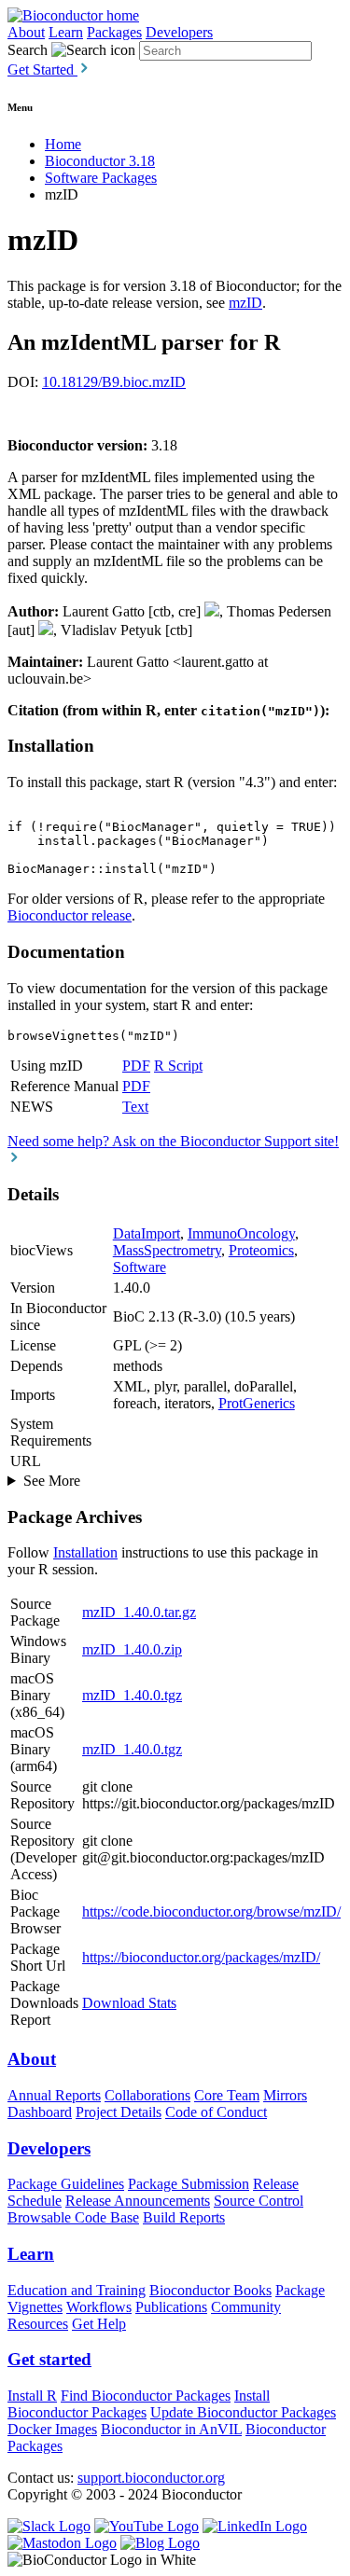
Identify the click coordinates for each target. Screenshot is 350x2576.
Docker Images (52, 2429)
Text (135, 1107)
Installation (85, 1552)
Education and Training (77, 2290)
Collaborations (147, 2095)
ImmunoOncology (241, 1233)
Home (63, 144)
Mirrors (285, 2095)
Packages (114, 32)
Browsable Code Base (73, 2217)
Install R (32, 2396)
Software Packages (101, 178)
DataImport (147, 1233)
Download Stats (129, 2003)
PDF (136, 1066)
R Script (178, 1066)
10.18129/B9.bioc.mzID (114, 382)
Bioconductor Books (210, 2290)
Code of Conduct (216, 2112)
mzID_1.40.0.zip (132, 1649)
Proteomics (261, 1250)
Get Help (99, 2324)
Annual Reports (54, 2095)
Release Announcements (138, 2201)
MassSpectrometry (167, 1250)
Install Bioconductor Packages (139, 2404)
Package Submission (189, 2184)
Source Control (259, 2201)
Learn (66, 32)
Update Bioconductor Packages (243, 2412)
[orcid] (212, 611)
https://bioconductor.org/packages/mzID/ (201, 1957)
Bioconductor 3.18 (100, 161)
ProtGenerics (257, 1403)
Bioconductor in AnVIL (171, 2429)
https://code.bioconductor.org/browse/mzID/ (211, 1911)
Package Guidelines (66, 2184)
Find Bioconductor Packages (146, 2396)
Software (140, 1267)
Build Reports (184, 2217)
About (26, 32)
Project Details (119, 2112)
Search (28, 50)
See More (52, 1481)
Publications (171, 2307)
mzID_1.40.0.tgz (132, 1695)
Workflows (99, 2307)
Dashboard (40, 2112)
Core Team (227, 2095)
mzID (245, 303)
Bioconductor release (70, 915)
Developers (179, 32)
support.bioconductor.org (151, 2478)
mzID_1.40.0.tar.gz (139, 1612)
